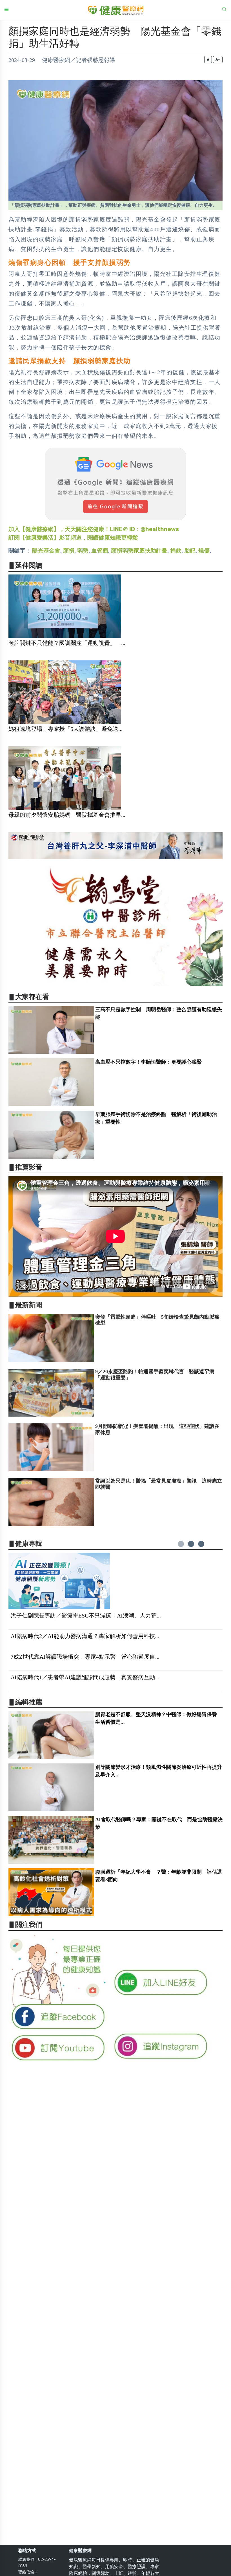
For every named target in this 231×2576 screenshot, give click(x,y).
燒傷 (204, 551)
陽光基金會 (46, 551)
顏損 (69, 551)
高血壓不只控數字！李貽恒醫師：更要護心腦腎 (148, 1062)
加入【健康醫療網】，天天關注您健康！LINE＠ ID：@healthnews (94, 529)
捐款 (176, 551)
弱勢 (83, 551)
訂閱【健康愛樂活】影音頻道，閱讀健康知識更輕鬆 (73, 538)
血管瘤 (100, 551)
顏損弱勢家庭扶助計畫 (139, 551)
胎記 (190, 551)
